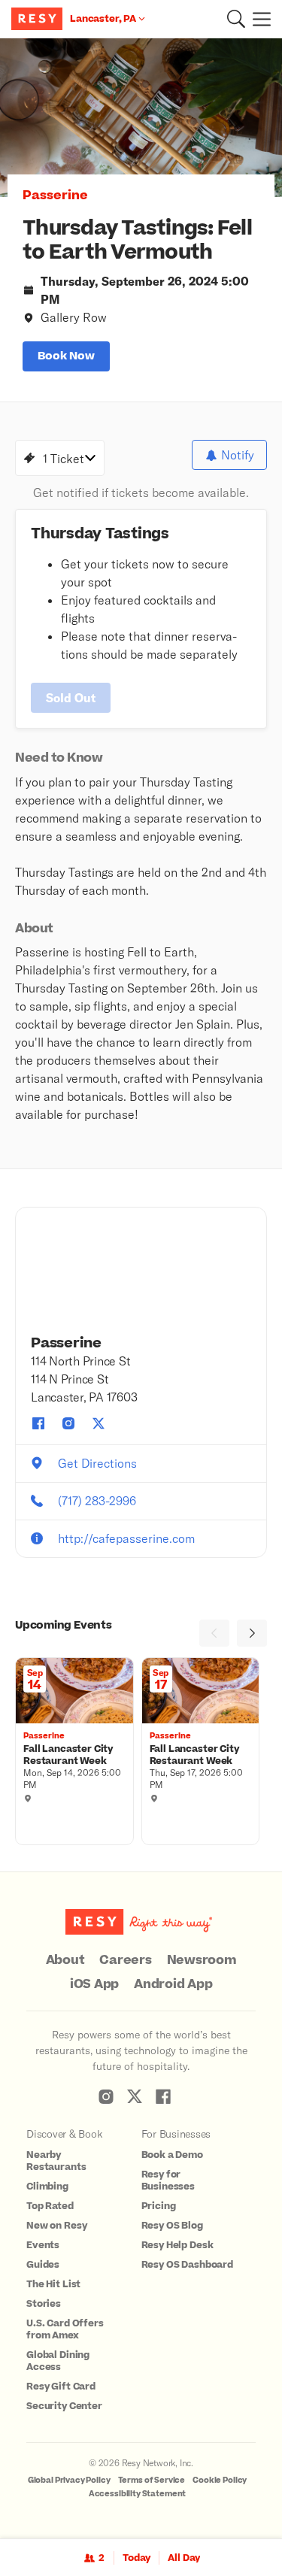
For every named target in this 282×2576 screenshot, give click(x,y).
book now (66, 356)
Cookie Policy (220, 2480)
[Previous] (214, 1633)
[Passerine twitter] (99, 1423)
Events (43, 2245)
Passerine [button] (55, 195)
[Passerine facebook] (38, 1423)
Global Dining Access (58, 2361)
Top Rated (50, 2206)
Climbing (47, 2187)
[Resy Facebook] (163, 2096)
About (65, 1960)
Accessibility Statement (138, 2494)
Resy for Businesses (168, 2181)
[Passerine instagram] (68, 1423)
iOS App (94, 1984)
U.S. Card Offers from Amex (65, 2329)
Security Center (64, 2406)
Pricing (159, 2206)
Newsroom (202, 1960)
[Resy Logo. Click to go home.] (39, 19)
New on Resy (56, 2226)
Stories (44, 2304)
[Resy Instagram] (106, 2096)
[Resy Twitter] (135, 2096)
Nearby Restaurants (56, 2161)
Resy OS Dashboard (187, 2265)
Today (136, 2558)
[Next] (252, 1633)
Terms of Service (152, 2480)
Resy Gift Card (61, 2387)
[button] (236, 19)
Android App (173, 1984)
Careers (125, 1960)
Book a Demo (172, 2155)
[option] (141, 118)
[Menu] (258, 19)
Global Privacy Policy (69, 2480)
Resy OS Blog (172, 2226)
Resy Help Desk (177, 2245)
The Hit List (53, 2284)
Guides (43, 2265)
